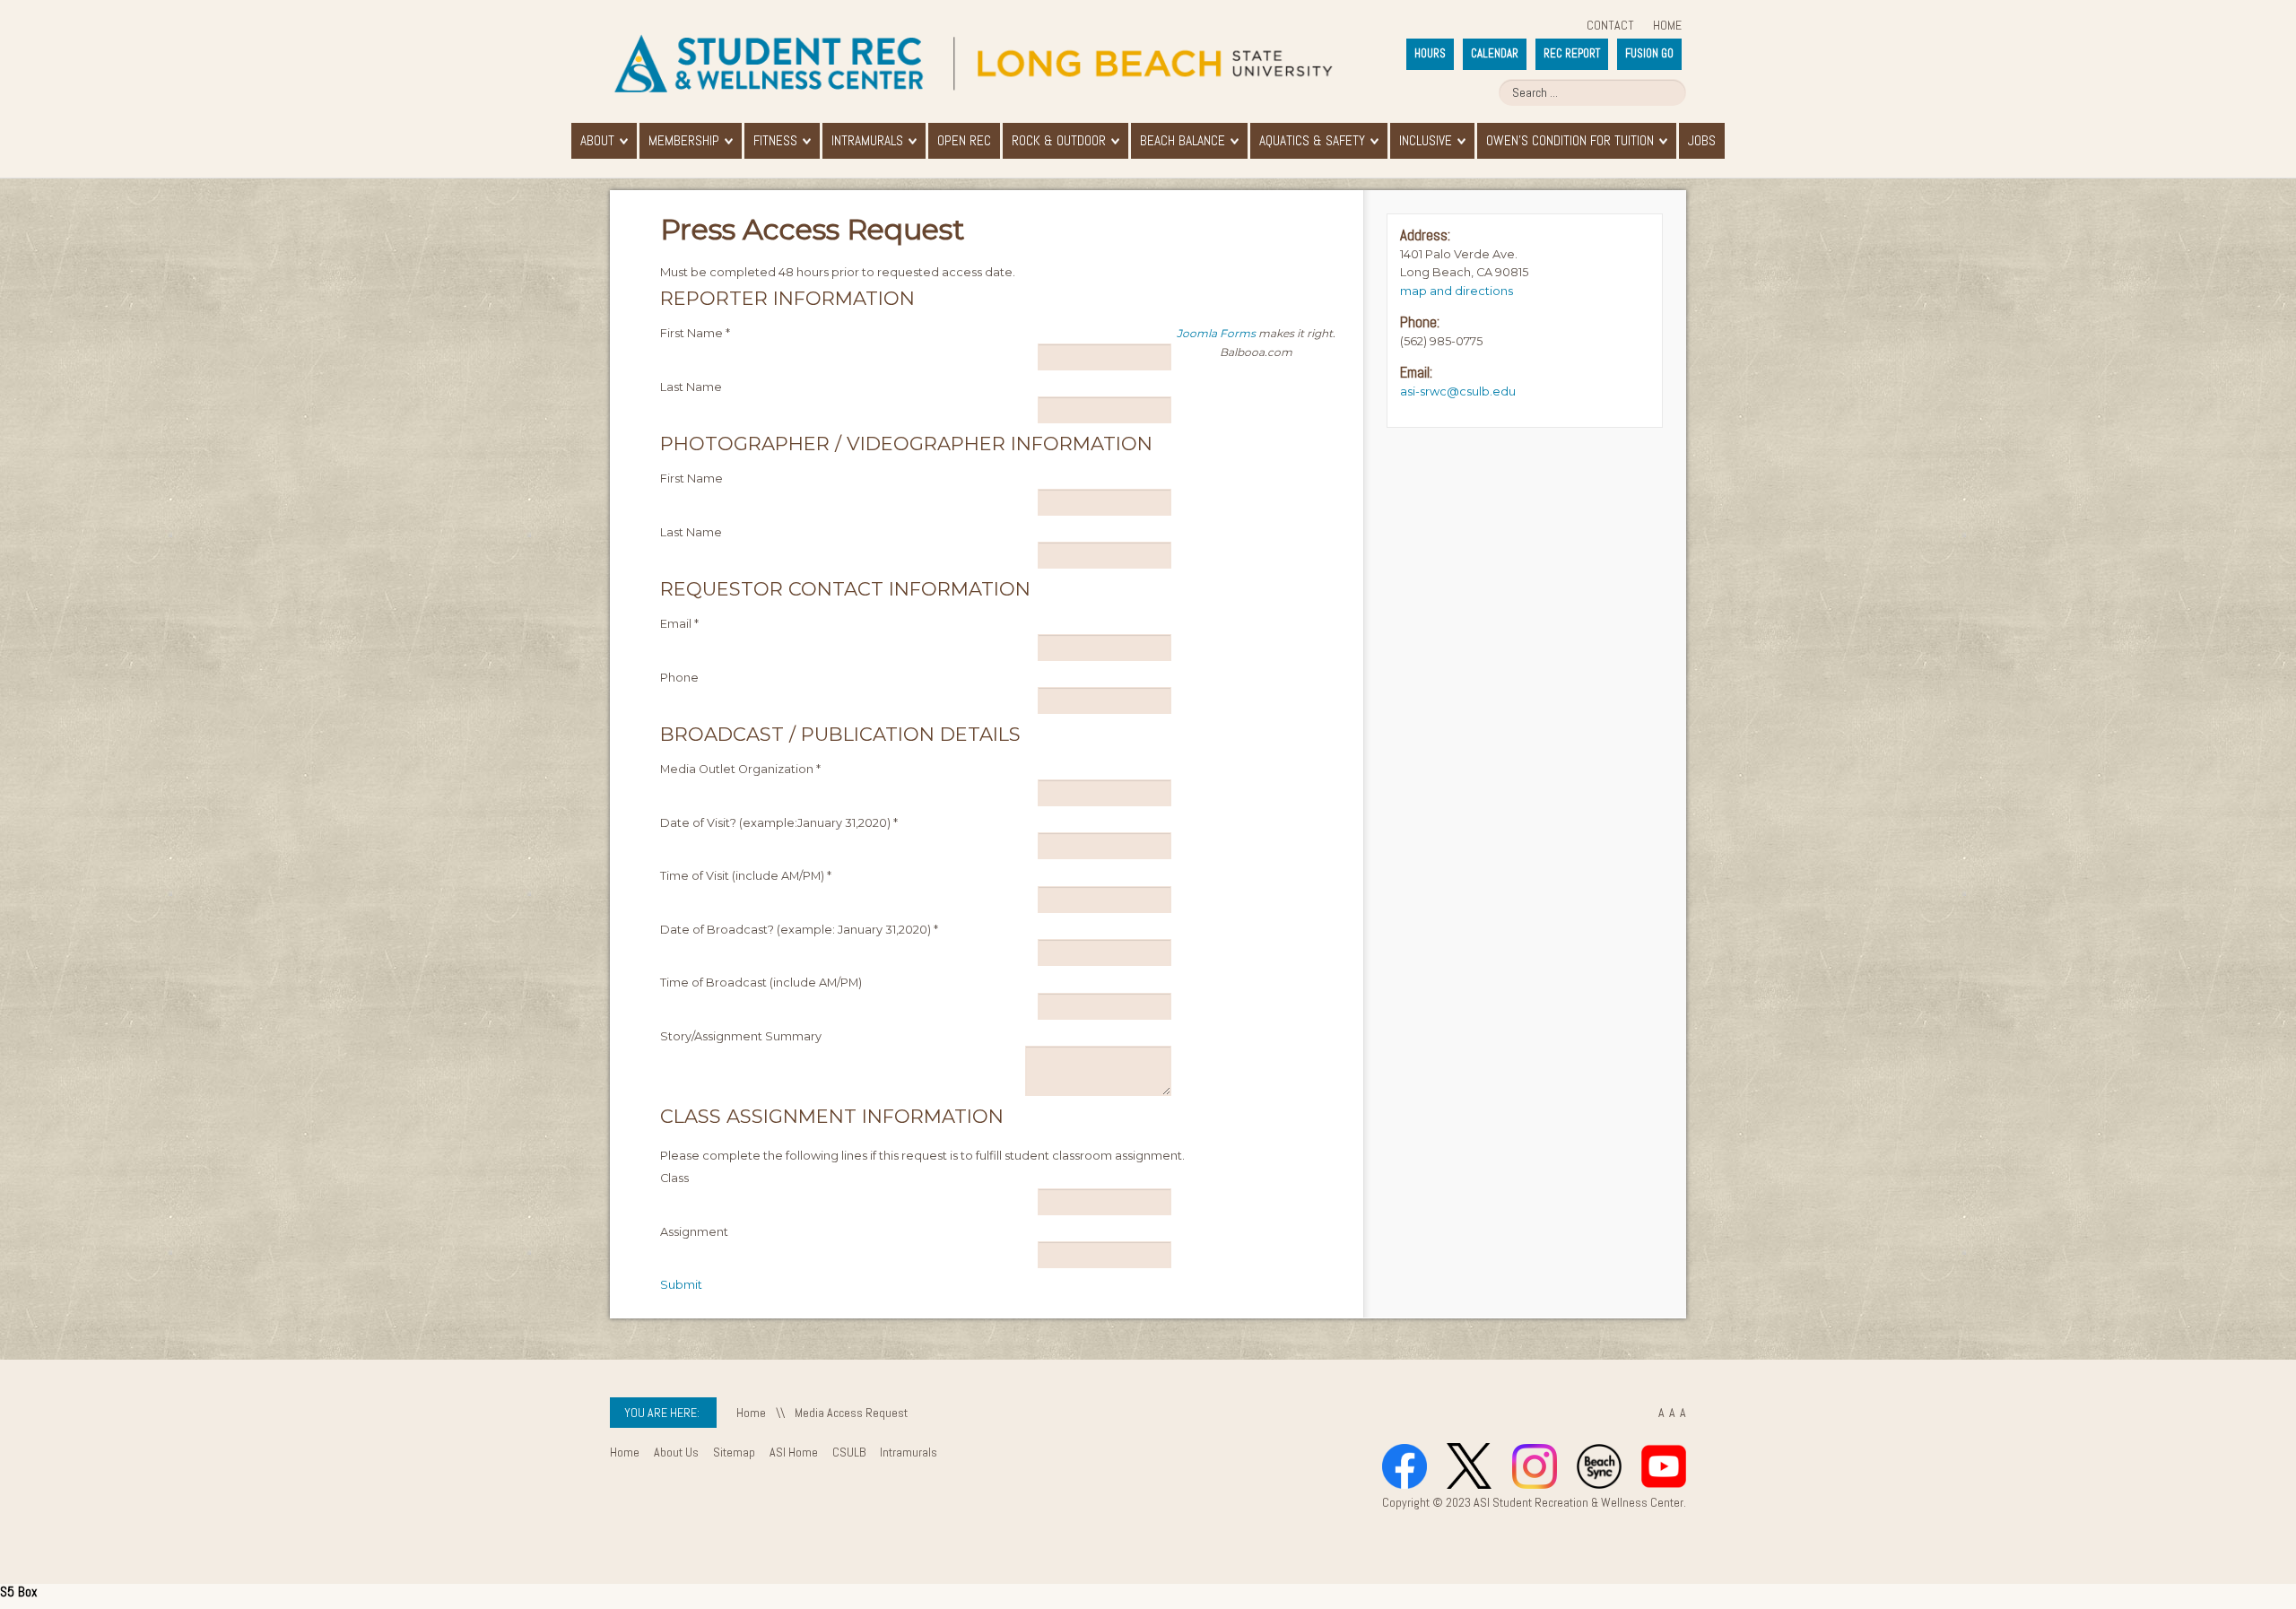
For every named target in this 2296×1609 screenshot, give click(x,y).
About (597, 141)
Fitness (775, 141)
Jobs (1702, 141)
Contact (1610, 25)
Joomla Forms (1216, 333)
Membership (684, 141)
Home (1667, 25)
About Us (676, 1452)
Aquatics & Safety (1312, 141)
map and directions (1457, 291)
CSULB (849, 1452)
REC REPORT (1572, 53)
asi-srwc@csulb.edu (1458, 391)
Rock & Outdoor (1059, 141)
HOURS (1430, 53)
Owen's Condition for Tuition (1570, 141)
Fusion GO (1649, 53)
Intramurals (867, 141)
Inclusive (1426, 141)
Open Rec (964, 141)
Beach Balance (1183, 141)
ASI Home (794, 1452)
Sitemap (734, 1452)
